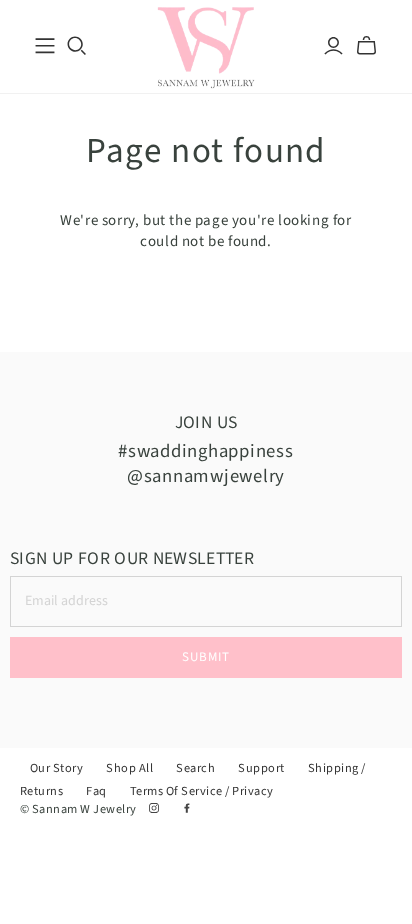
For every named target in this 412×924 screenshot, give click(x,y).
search (195, 768)
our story (56, 768)
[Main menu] (45, 46)
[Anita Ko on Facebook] (187, 809)
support (261, 768)
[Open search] (77, 46)
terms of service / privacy (202, 791)
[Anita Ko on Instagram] (155, 809)
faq (96, 791)
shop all (129, 768)
